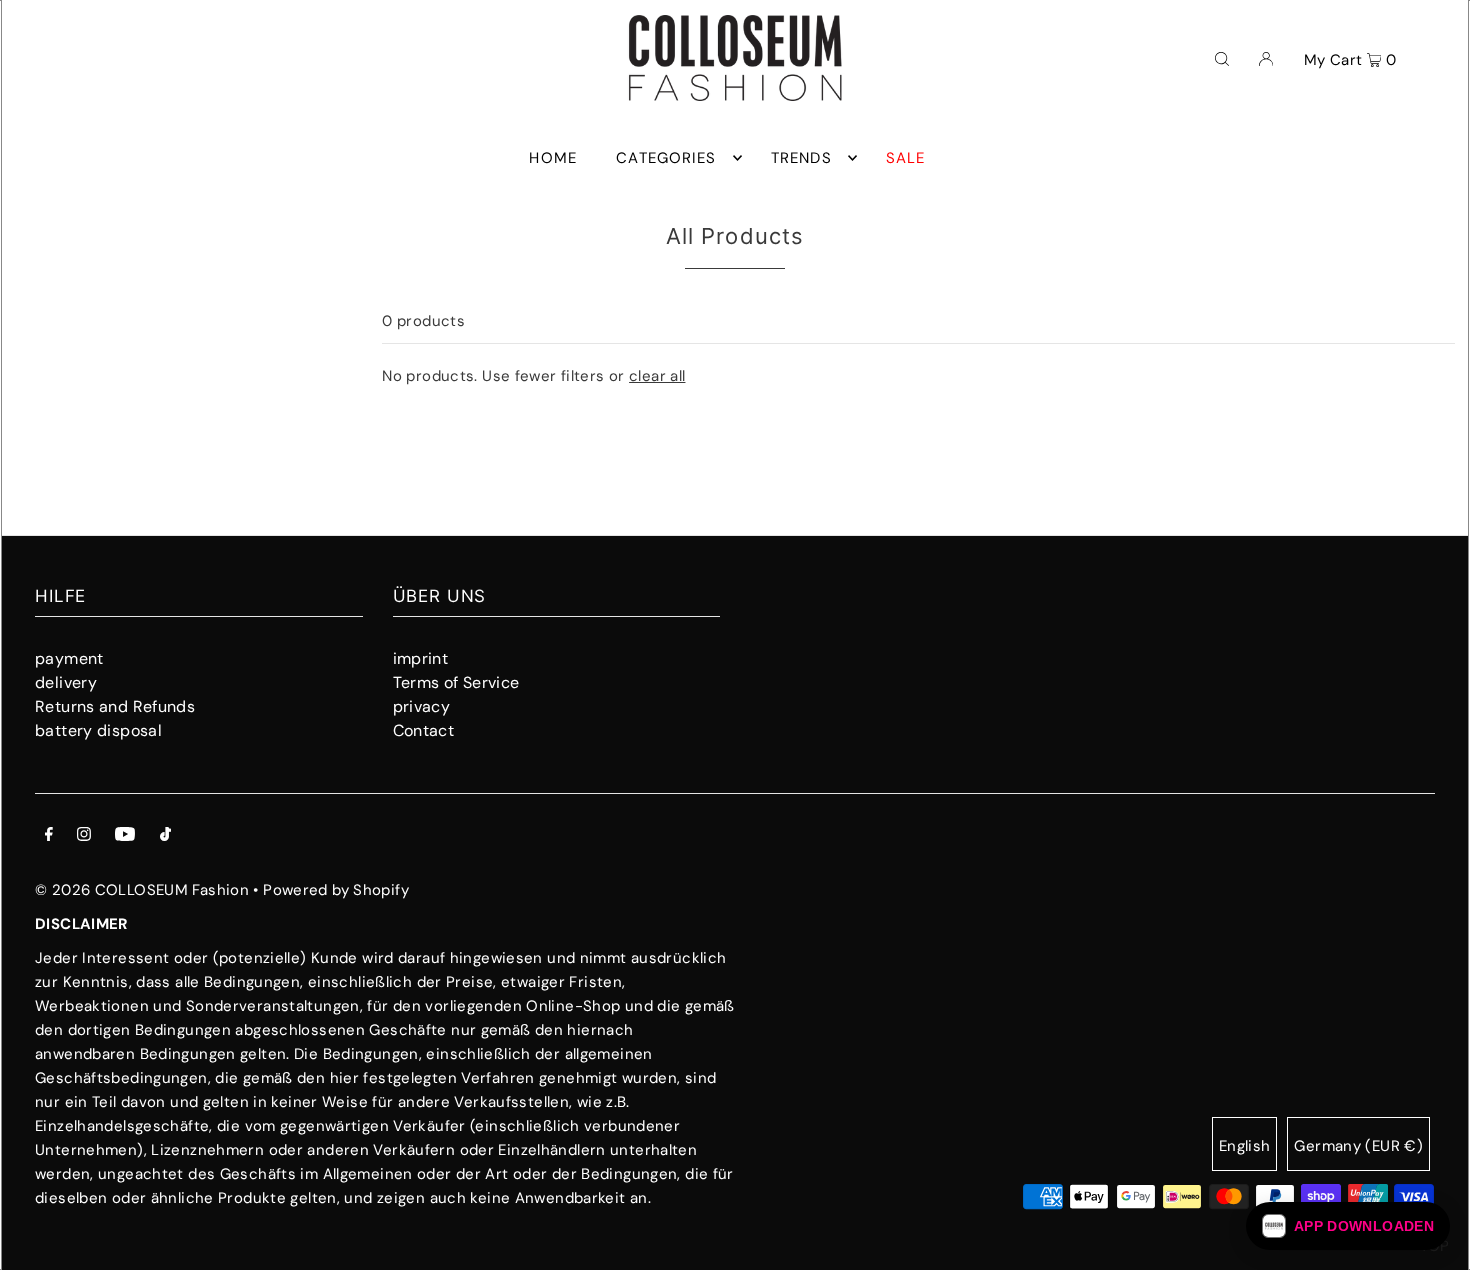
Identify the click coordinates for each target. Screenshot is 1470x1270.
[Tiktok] (165, 836)
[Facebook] (49, 836)
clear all (657, 376)
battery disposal (98, 730)
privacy (422, 706)
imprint (421, 658)
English (1245, 1146)
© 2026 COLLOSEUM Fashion (142, 890)
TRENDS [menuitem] (801, 158)
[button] (1348, 1226)
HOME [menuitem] (553, 158)
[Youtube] (125, 836)
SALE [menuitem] (906, 158)
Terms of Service (456, 682)
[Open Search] (1222, 58)
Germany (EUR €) (1358, 1146)
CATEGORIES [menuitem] (666, 158)
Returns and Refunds (115, 706)
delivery (66, 682)
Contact (424, 730)
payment (69, 658)
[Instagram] (84, 836)
